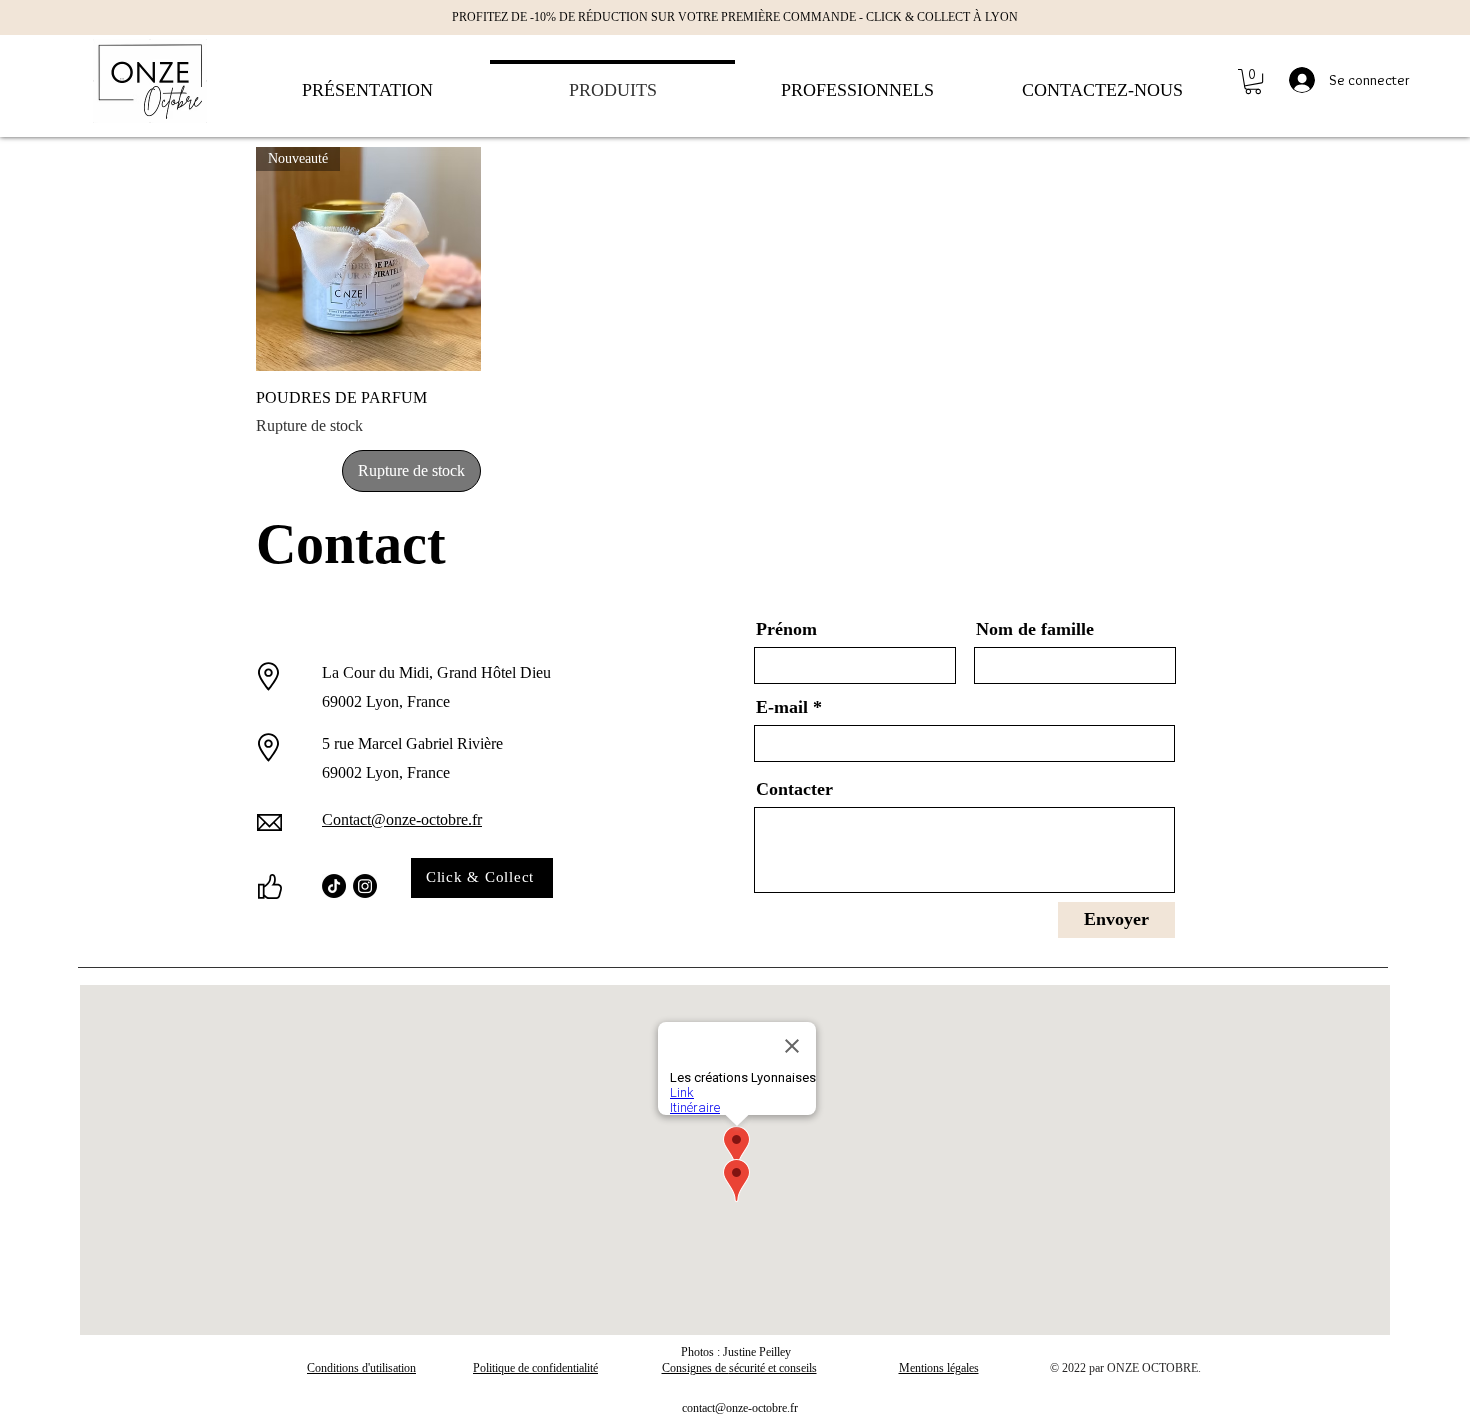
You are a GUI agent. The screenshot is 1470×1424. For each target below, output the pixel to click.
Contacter (794, 789)
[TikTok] (334, 886)
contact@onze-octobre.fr (740, 1408)
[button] (1253, 81)
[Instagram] (365, 886)
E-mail (782, 707)
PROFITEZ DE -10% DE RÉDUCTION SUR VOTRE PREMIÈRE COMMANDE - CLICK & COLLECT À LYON (735, 17)
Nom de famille (1035, 629)
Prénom (786, 629)
